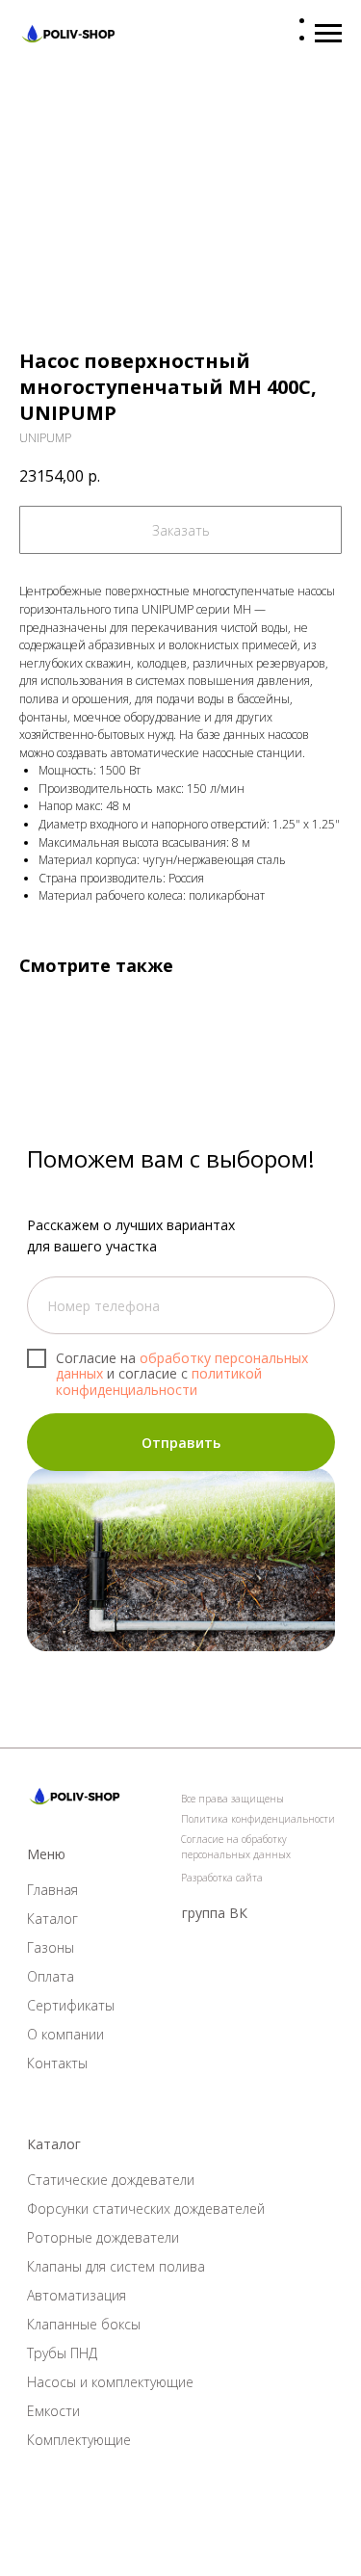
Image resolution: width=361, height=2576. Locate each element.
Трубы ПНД (62, 2353)
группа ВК (215, 1913)
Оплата (51, 1976)
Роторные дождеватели (103, 2237)
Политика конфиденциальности (258, 1819)
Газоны (51, 1947)
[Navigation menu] (328, 34)
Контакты (57, 2063)
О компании (65, 2034)
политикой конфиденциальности (159, 1381)
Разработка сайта (222, 1878)
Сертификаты (71, 2005)
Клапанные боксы (84, 2324)
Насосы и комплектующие (110, 2382)
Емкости (53, 2411)
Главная (52, 1890)
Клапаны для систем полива (116, 2266)
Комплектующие (79, 2440)
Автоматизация (77, 2295)
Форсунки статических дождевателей (146, 2208)
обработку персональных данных (182, 1366)
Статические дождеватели (111, 2180)
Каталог (52, 1919)
